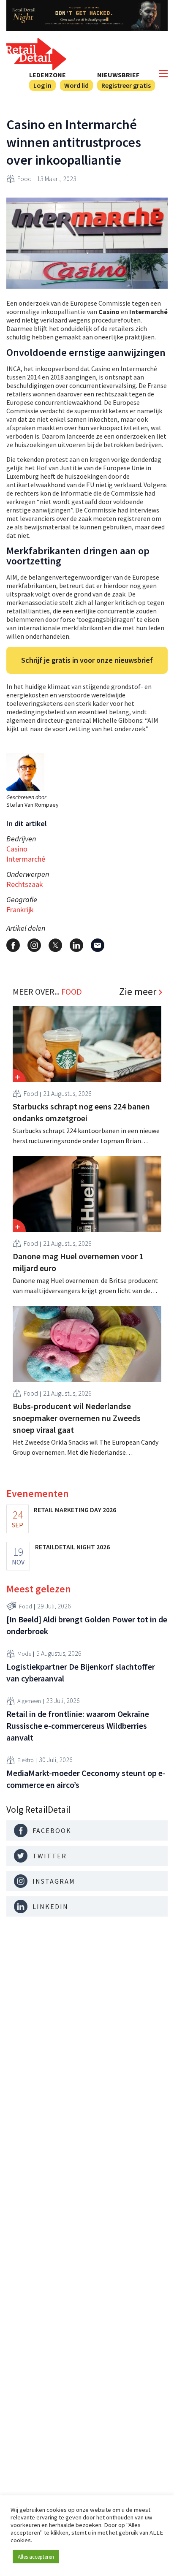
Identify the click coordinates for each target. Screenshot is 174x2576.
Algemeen (29, 1701)
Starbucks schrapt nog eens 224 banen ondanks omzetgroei (81, 1112)
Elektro (26, 1760)
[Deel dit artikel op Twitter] (55, 945)
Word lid (76, 85)
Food (24, 179)
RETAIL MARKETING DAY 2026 (75, 1510)
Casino (17, 849)
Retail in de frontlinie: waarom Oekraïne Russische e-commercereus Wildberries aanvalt (78, 1726)
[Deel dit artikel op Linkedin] (76, 945)
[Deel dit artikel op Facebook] (13, 945)
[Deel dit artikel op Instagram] (34, 945)
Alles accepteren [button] (36, 2557)
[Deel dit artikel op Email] (98, 945)
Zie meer (138, 992)
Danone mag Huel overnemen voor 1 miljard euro (78, 1262)
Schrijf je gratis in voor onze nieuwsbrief (87, 660)
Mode (24, 1654)
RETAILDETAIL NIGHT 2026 (72, 1547)
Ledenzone (48, 75)
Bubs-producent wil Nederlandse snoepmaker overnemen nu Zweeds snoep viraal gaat (77, 1418)
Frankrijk (20, 910)
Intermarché (26, 859)
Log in (42, 85)
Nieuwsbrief (118, 75)
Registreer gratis (126, 85)
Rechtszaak (25, 884)
